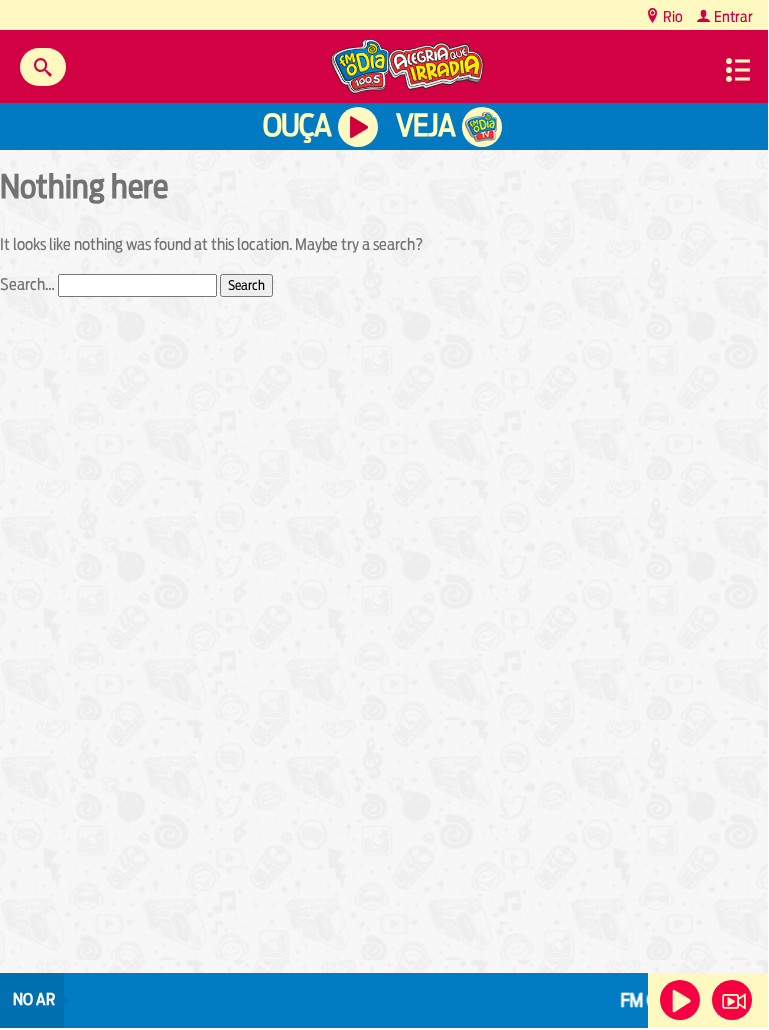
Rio (671, 16)
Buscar (43, 67)
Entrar (732, 16)
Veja (425, 125)
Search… (27, 284)
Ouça (297, 125)
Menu (738, 70)
